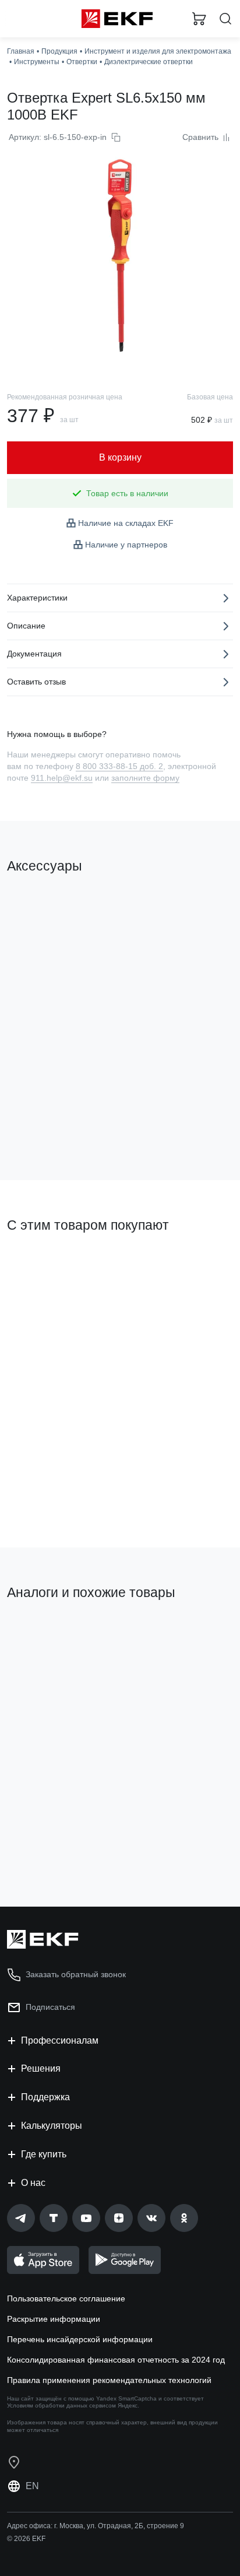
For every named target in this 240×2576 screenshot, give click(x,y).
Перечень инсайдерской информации (80, 2339)
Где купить (44, 2154)
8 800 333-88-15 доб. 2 (119, 766)
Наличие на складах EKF (126, 523)
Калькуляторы (52, 2126)
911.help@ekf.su (62, 778)
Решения (41, 2068)
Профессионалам (60, 2040)
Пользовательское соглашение (66, 2298)
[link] (21, 2218)
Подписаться (50, 2007)
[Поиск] (225, 19)
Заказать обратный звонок (76, 1974)
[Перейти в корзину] (199, 19)
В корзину (52, 1124)
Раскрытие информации (54, 2319)
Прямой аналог (41, 1633)
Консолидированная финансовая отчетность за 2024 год (116, 2360)
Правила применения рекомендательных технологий (109, 2380)
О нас (33, 2183)
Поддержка (45, 2097)
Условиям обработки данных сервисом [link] (61, 2405)
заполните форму (145, 778)
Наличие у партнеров (126, 545)
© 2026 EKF (26, 2539)
